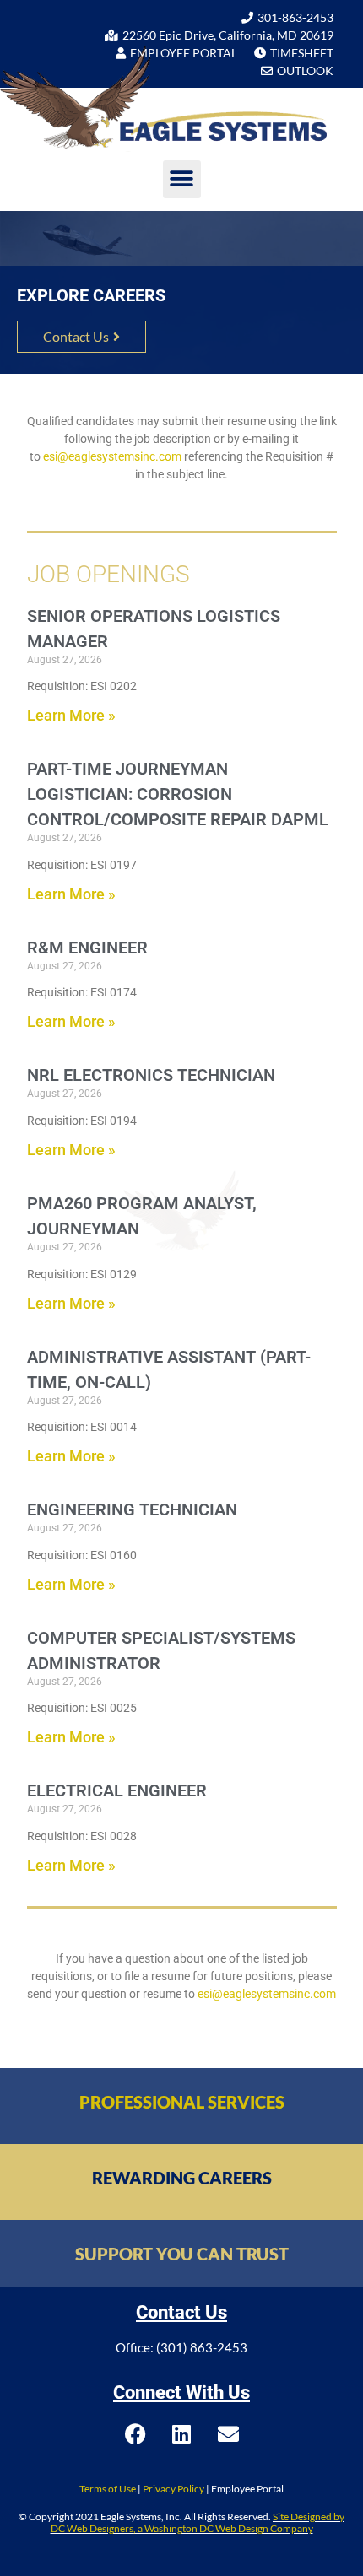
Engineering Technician (132, 1509)
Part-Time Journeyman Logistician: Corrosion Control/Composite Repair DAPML (178, 794)
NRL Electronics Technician (151, 1075)
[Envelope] (228, 2433)
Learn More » (71, 715)
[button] (182, 179)
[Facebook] (135, 2433)
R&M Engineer (87, 948)
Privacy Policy (173, 2489)
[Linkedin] (181, 2433)
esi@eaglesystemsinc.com (112, 456)
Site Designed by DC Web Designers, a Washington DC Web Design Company (198, 2522)
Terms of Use (108, 2489)
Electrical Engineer (117, 1790)
